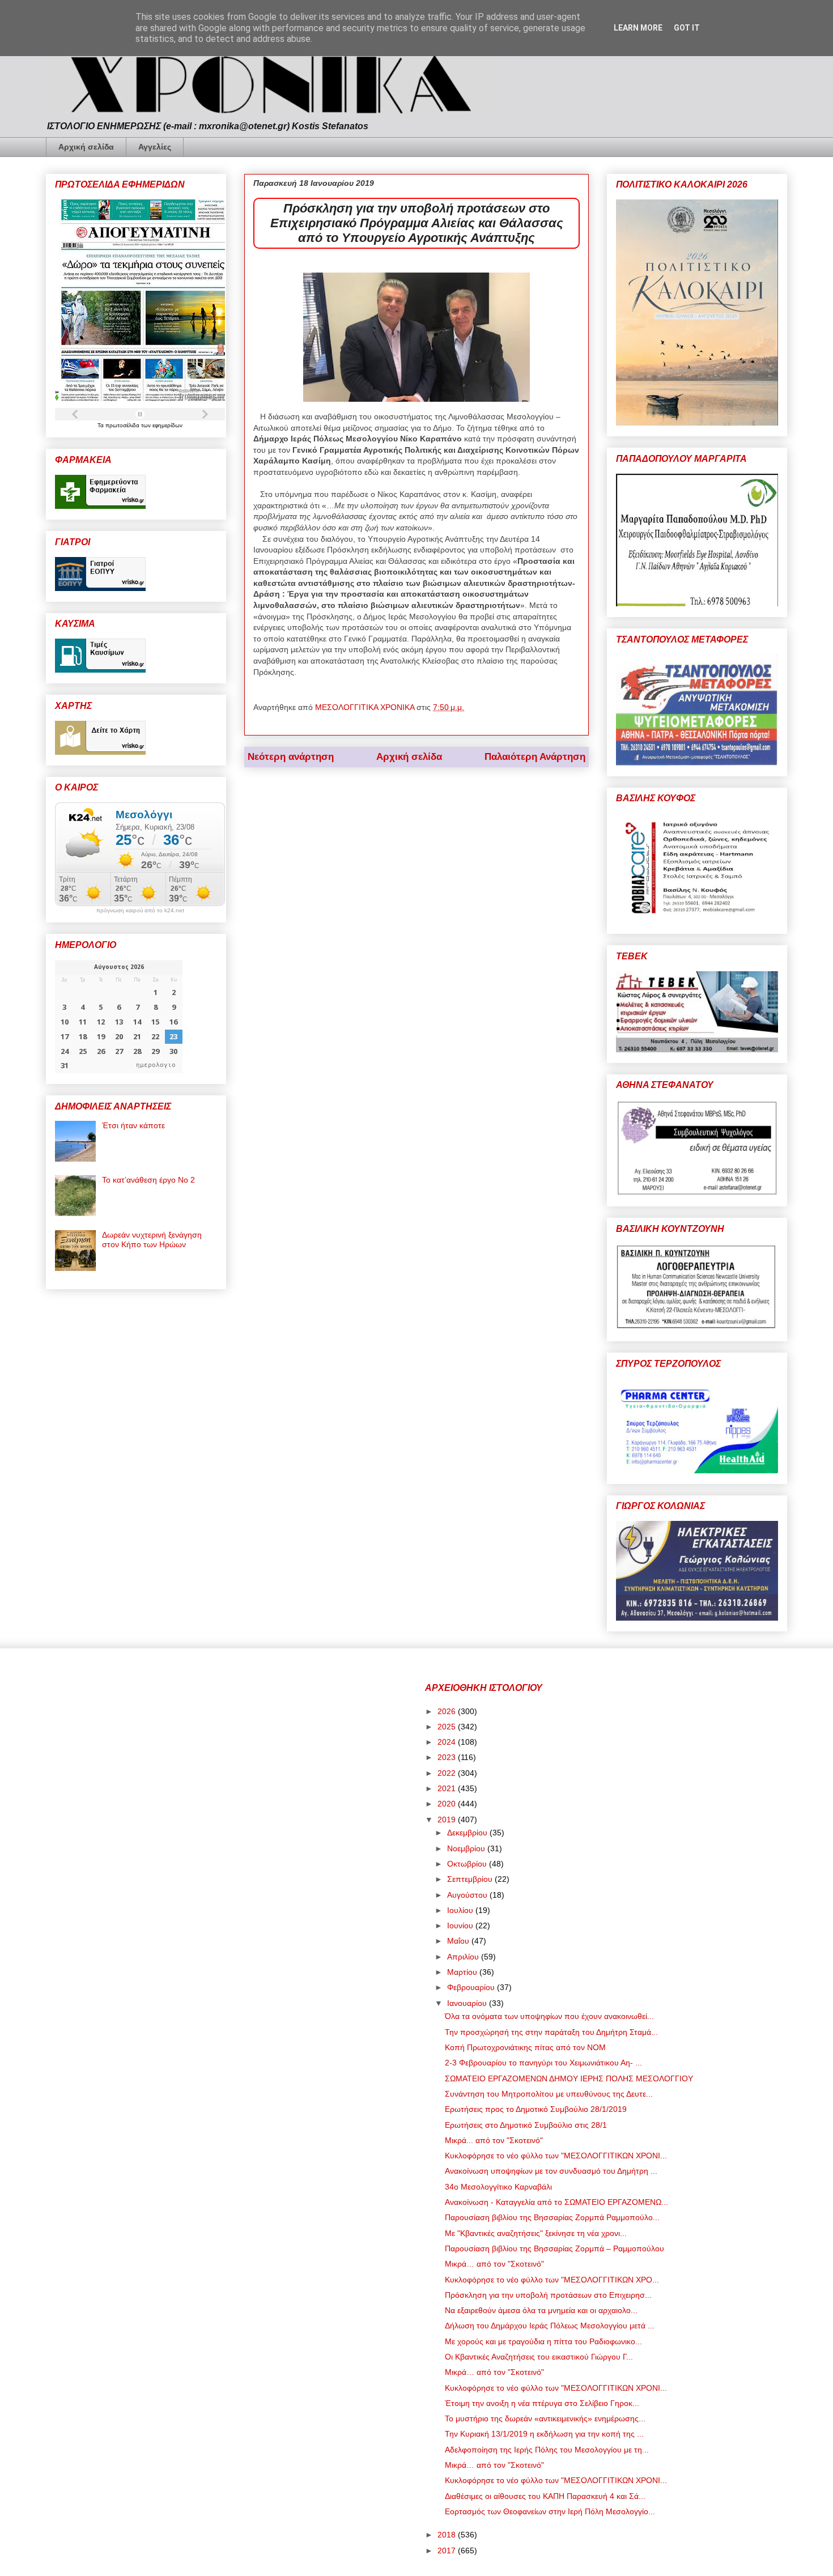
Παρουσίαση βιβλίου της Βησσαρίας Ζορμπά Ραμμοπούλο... (552, 2217)
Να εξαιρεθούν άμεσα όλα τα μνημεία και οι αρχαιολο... (541, 2310)
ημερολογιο (156, 1065)
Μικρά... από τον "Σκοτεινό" (494, 2140)
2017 (448, 2551)
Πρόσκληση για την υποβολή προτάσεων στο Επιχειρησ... (548, 2295)
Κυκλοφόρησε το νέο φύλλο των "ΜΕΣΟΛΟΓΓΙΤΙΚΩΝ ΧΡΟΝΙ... (556, 2156)
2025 (448, 1727)
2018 (448, 2535)
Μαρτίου (463, 1972)
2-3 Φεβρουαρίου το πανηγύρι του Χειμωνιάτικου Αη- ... (543, 2063)
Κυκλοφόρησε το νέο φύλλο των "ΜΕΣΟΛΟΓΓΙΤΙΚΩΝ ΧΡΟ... (552, 2280)
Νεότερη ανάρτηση (291, 757)
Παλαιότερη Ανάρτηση (535, 757)
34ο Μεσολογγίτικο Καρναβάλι (498, 2187)
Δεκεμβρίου (468, 1833)
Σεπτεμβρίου (471, 1879)
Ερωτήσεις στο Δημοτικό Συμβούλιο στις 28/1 (526, 2125)
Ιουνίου (461, 1925)
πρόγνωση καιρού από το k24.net (140, 911)
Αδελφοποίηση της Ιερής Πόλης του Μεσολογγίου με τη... (547, 2450)
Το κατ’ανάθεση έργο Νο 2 (148, 1180)
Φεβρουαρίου (472, 1987)
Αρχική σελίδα (86, 147)
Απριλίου (464, 1957)
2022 (448, 1773)
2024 (448, 1742)
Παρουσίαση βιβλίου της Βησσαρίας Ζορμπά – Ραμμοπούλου (554, 2248)
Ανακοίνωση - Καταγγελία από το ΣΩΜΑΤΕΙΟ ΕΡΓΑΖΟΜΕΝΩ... (556, 2202)
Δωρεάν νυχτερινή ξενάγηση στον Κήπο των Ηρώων (152, 1240)
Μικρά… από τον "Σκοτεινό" (494, 2264)
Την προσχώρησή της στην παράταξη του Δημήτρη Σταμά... (551, 2032)
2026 (448, 1711)
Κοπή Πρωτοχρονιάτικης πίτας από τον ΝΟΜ (525, 2047)
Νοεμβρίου (467, 1848)
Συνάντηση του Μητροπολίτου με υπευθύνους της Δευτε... (549, 2094)
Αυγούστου (468, 1895)
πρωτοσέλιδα (123, 425)
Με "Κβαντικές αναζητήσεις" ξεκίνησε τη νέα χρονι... (536, 2233)
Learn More (638, 28)
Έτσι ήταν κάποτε (133, 1125)
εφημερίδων (167, 425)
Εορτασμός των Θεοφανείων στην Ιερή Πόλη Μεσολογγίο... (550, 2511)
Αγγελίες (155, 147)
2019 (448, 1820)
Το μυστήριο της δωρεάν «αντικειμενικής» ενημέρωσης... (545, 2418)
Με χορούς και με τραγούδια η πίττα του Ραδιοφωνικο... (543, 2341)
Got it (687, 28)
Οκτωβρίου (468, 1864)
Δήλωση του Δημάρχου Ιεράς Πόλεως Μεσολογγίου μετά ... (550, 2326)
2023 (448, 1757)
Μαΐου (459, 1941)
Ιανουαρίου (468, 2003)
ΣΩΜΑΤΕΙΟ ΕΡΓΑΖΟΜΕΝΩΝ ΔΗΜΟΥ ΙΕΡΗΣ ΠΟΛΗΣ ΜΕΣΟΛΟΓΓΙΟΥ (569, 2078)
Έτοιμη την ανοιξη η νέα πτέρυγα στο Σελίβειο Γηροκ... (542, 2403)
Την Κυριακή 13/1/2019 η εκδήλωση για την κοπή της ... (544, 2434)
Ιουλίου (461, 1910)
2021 (448, 1788)
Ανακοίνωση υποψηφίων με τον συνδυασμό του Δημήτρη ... (551, 2171)
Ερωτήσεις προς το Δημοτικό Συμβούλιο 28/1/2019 (536, 2109)
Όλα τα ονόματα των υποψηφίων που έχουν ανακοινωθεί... (549, 2016)
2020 (448, 1804)
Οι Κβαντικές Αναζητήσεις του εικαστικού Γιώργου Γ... (539, 2357)
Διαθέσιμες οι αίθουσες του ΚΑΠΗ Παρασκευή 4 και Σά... (545, 2496)
